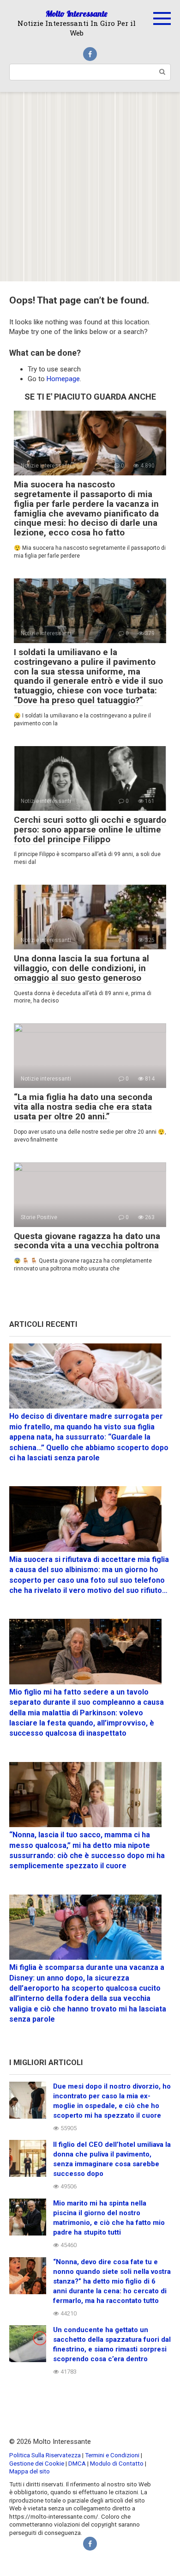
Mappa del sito (30, 2471)
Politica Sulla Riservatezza (46, 2455)
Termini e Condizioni (112, 2455)
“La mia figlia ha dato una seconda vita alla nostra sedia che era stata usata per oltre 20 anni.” (83, 1107)
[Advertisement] (90, 187)
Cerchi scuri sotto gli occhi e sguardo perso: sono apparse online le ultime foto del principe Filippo (90, 829)
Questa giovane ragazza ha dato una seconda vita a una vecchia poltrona (87, 1241)
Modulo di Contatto (117, 2463)
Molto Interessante (77, 14)
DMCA (77, 2463)
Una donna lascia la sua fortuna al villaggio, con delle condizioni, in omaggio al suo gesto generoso (81, 968)
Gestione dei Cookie (37, 2463)
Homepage (63, 379)
